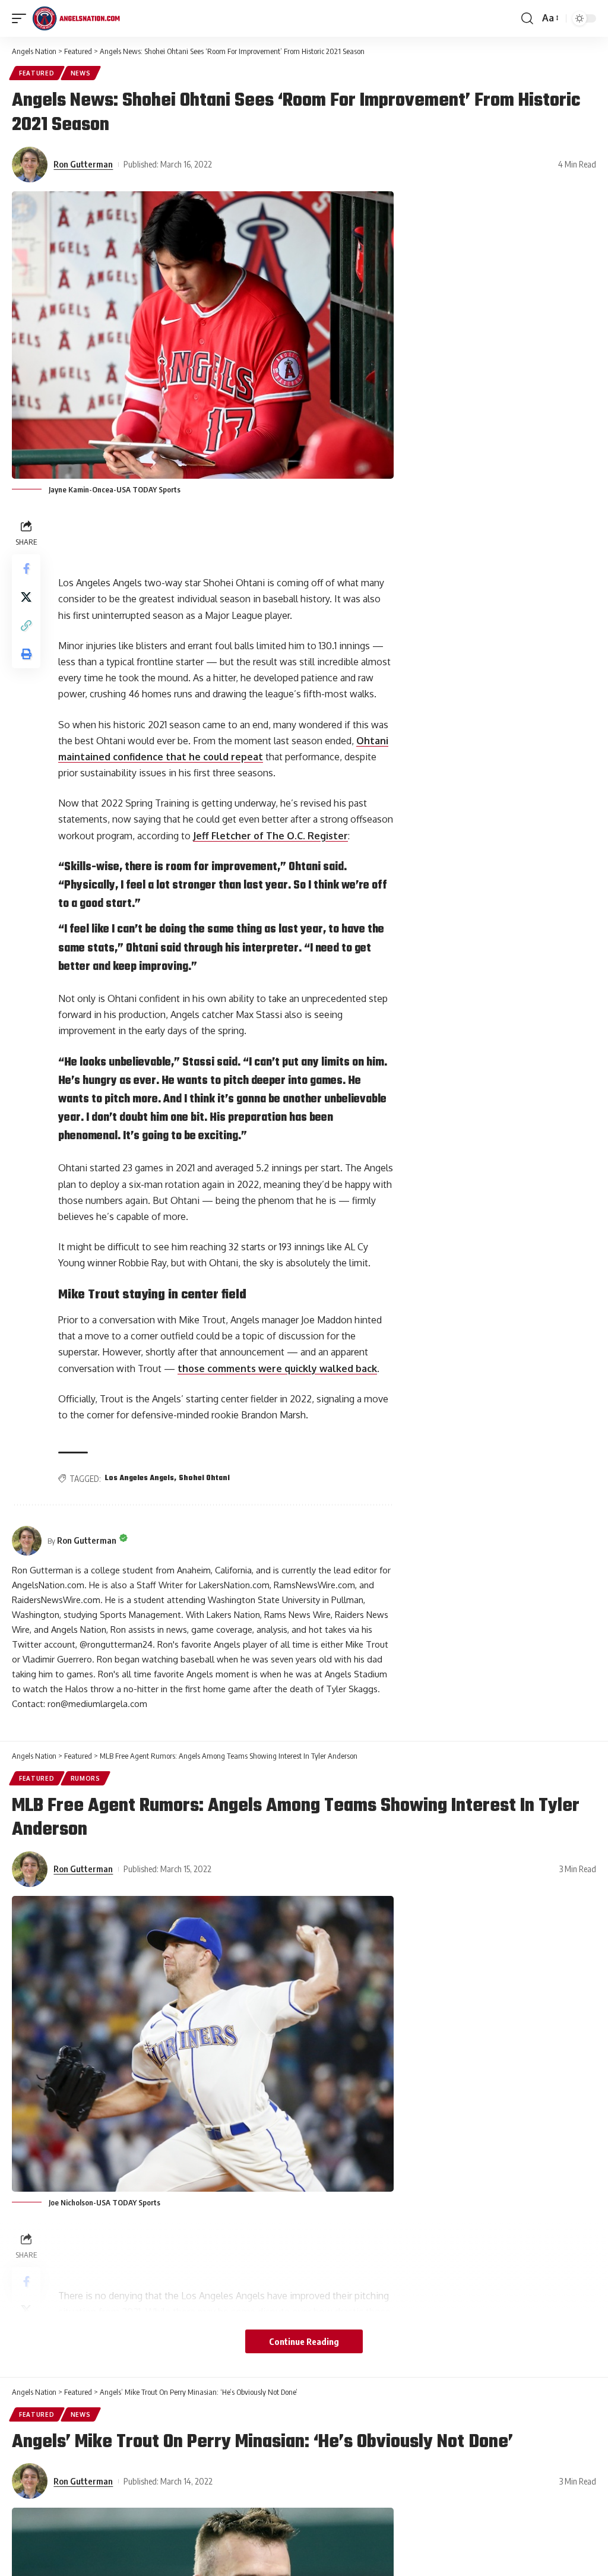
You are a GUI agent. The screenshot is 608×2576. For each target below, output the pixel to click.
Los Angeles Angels (140, 1478)
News (81, 73)
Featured (37, 73)
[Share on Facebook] (26, 568)
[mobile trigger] (22, 18)
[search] (527, 18)
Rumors (85, 1778)
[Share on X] (26, 597)
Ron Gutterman (83, 164)
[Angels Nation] (76, 18)
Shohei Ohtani (204, 1478)
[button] (26, 625)
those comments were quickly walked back (277, 1368)
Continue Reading (304, 2341)
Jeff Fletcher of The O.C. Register (270, 836)
